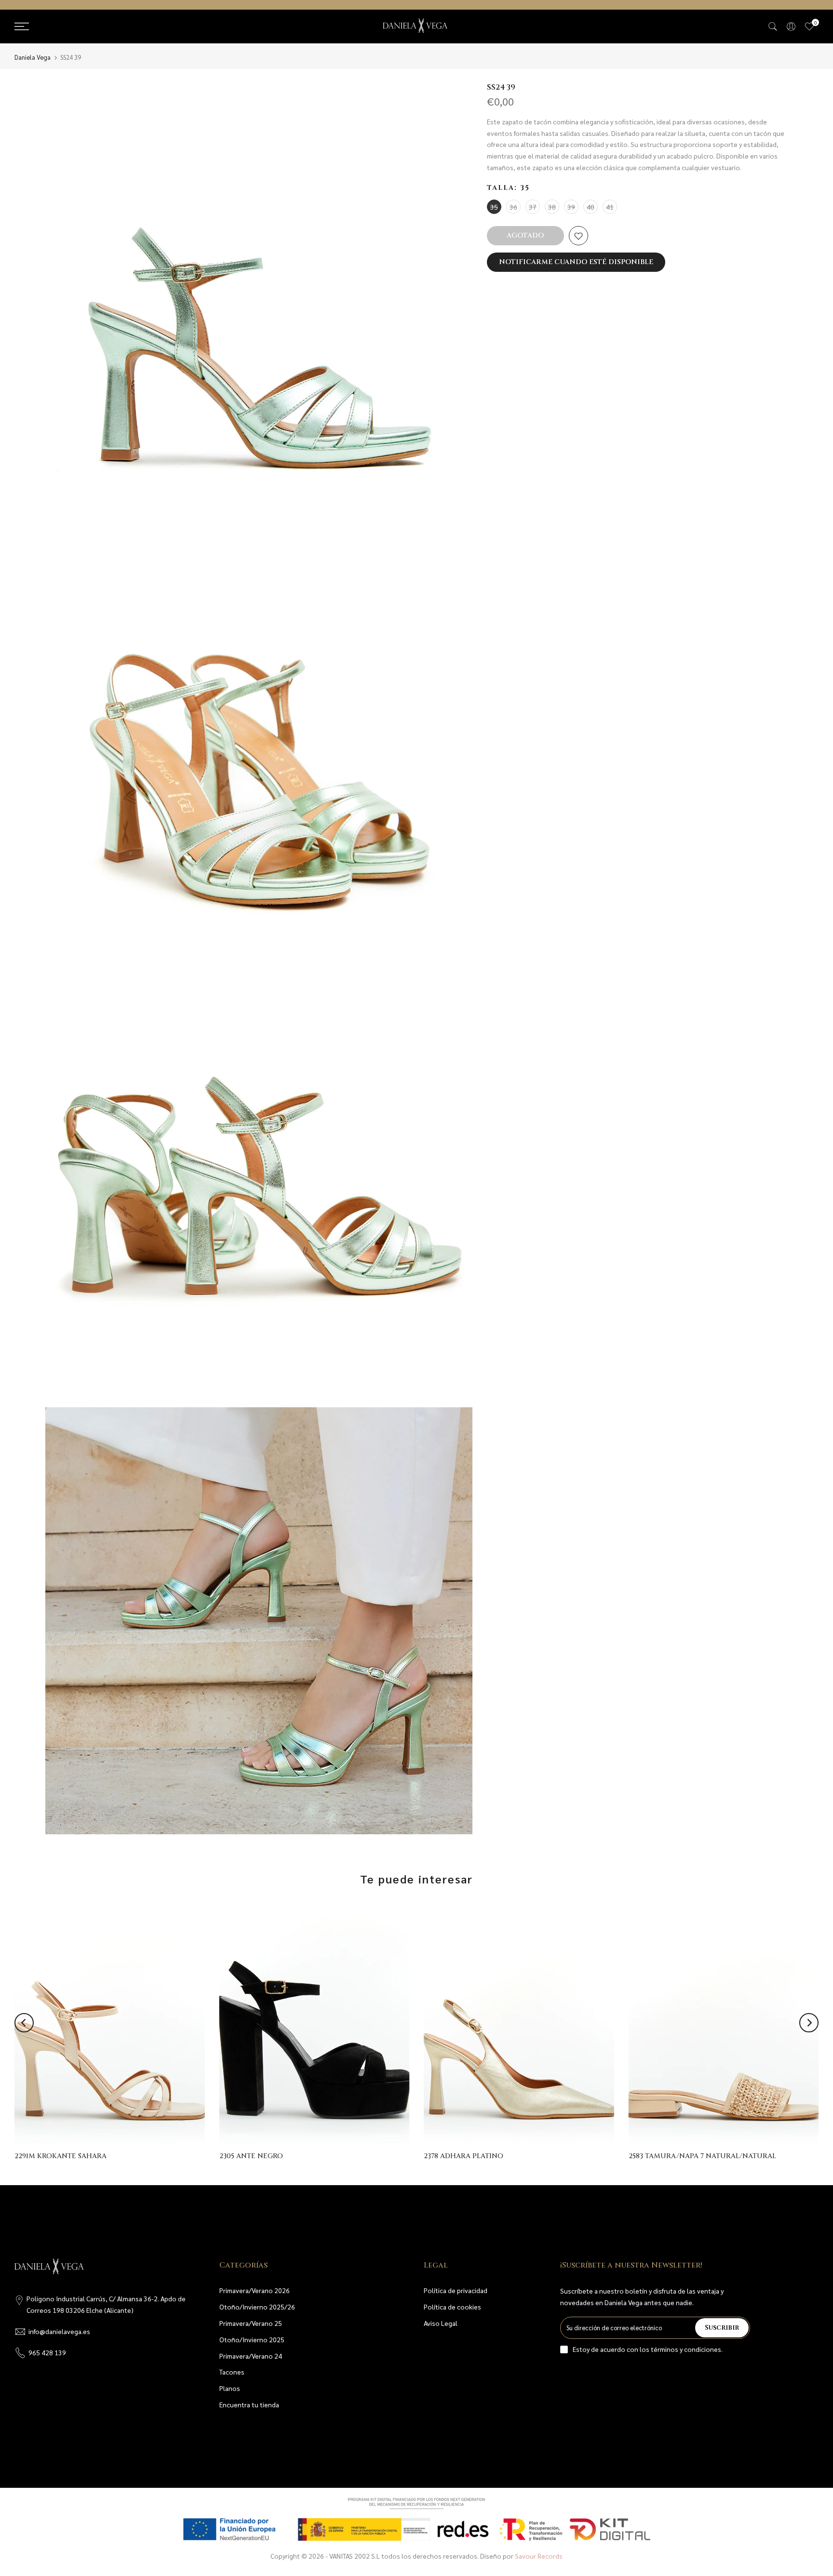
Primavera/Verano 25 (251, 2323)
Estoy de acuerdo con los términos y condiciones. (648, 2349)
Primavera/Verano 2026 (255, 2290)
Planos (230, 2388)
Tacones (232, 2372)
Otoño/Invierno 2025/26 (257, 2307)
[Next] (809, 2023)
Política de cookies (452, 2307)
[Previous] (24, 2023)
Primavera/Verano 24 (251, 2356)
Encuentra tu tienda (249, 2404)
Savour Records (539, 2556)
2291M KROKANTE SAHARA (60, 2156)
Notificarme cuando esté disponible (576, 262)
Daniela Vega (33, 57)
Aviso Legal (441, 2323)
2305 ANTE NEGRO (251, 2156)
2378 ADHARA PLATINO (464, 2156)
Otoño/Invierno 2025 (252, 2339)
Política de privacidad (456, 2290)
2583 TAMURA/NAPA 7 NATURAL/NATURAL (702, 2156)
